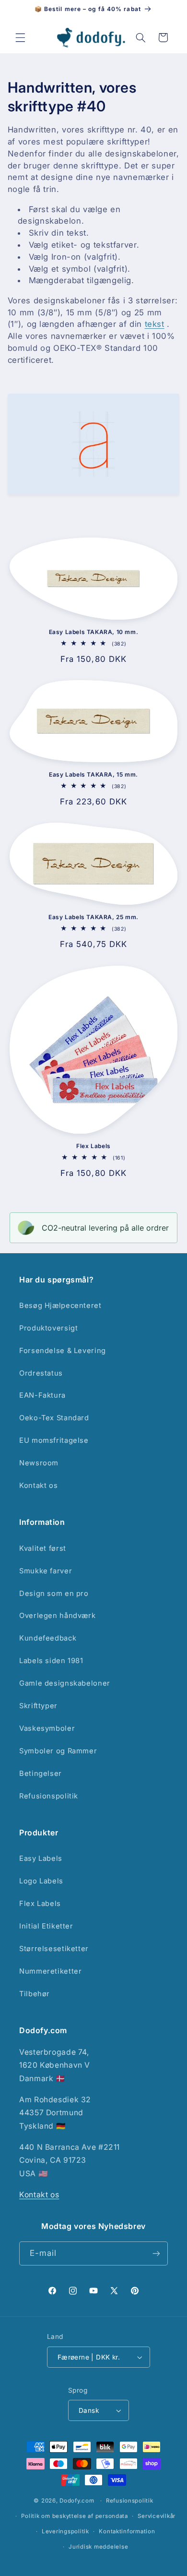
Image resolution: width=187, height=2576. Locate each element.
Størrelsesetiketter (54, 1949)
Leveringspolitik (65, 2531)
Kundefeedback (48, 1638)
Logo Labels (41, 1881)
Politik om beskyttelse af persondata (74, 2516)
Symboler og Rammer (58, 1751)
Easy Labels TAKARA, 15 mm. (93, 774)
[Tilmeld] (156, 2253)
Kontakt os (38, 1486)
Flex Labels (93, 1146)
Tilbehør (35, 1994)
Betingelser (41, 1773)
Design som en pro (54, 1594)
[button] (20, 37)
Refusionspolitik (49, 1796)
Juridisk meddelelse (98, 2547)
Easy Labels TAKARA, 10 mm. (94, 632)
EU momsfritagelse (54, 1440)
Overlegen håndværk (57, 1616)
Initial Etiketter (46, 1926)
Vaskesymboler (47, 1728)
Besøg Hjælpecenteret (60, 1306)
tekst (155, 324)
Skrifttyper (38, 1706)
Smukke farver (46, 1571)
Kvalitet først (43, 1548)
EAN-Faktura (42, 1395)
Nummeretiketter (50, 1971)
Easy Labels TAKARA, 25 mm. (93, 917)
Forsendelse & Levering (63, 1351)
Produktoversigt (48, 1328)
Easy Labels (41, 1858)
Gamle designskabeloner (65, 1683)
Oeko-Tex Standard (54, 1418)
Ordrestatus (41, 1373)
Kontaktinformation (127, 2531)
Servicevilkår (157, 2516)
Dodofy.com (77, 2501)
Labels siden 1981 (51, 1661)
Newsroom (39, 1463)
